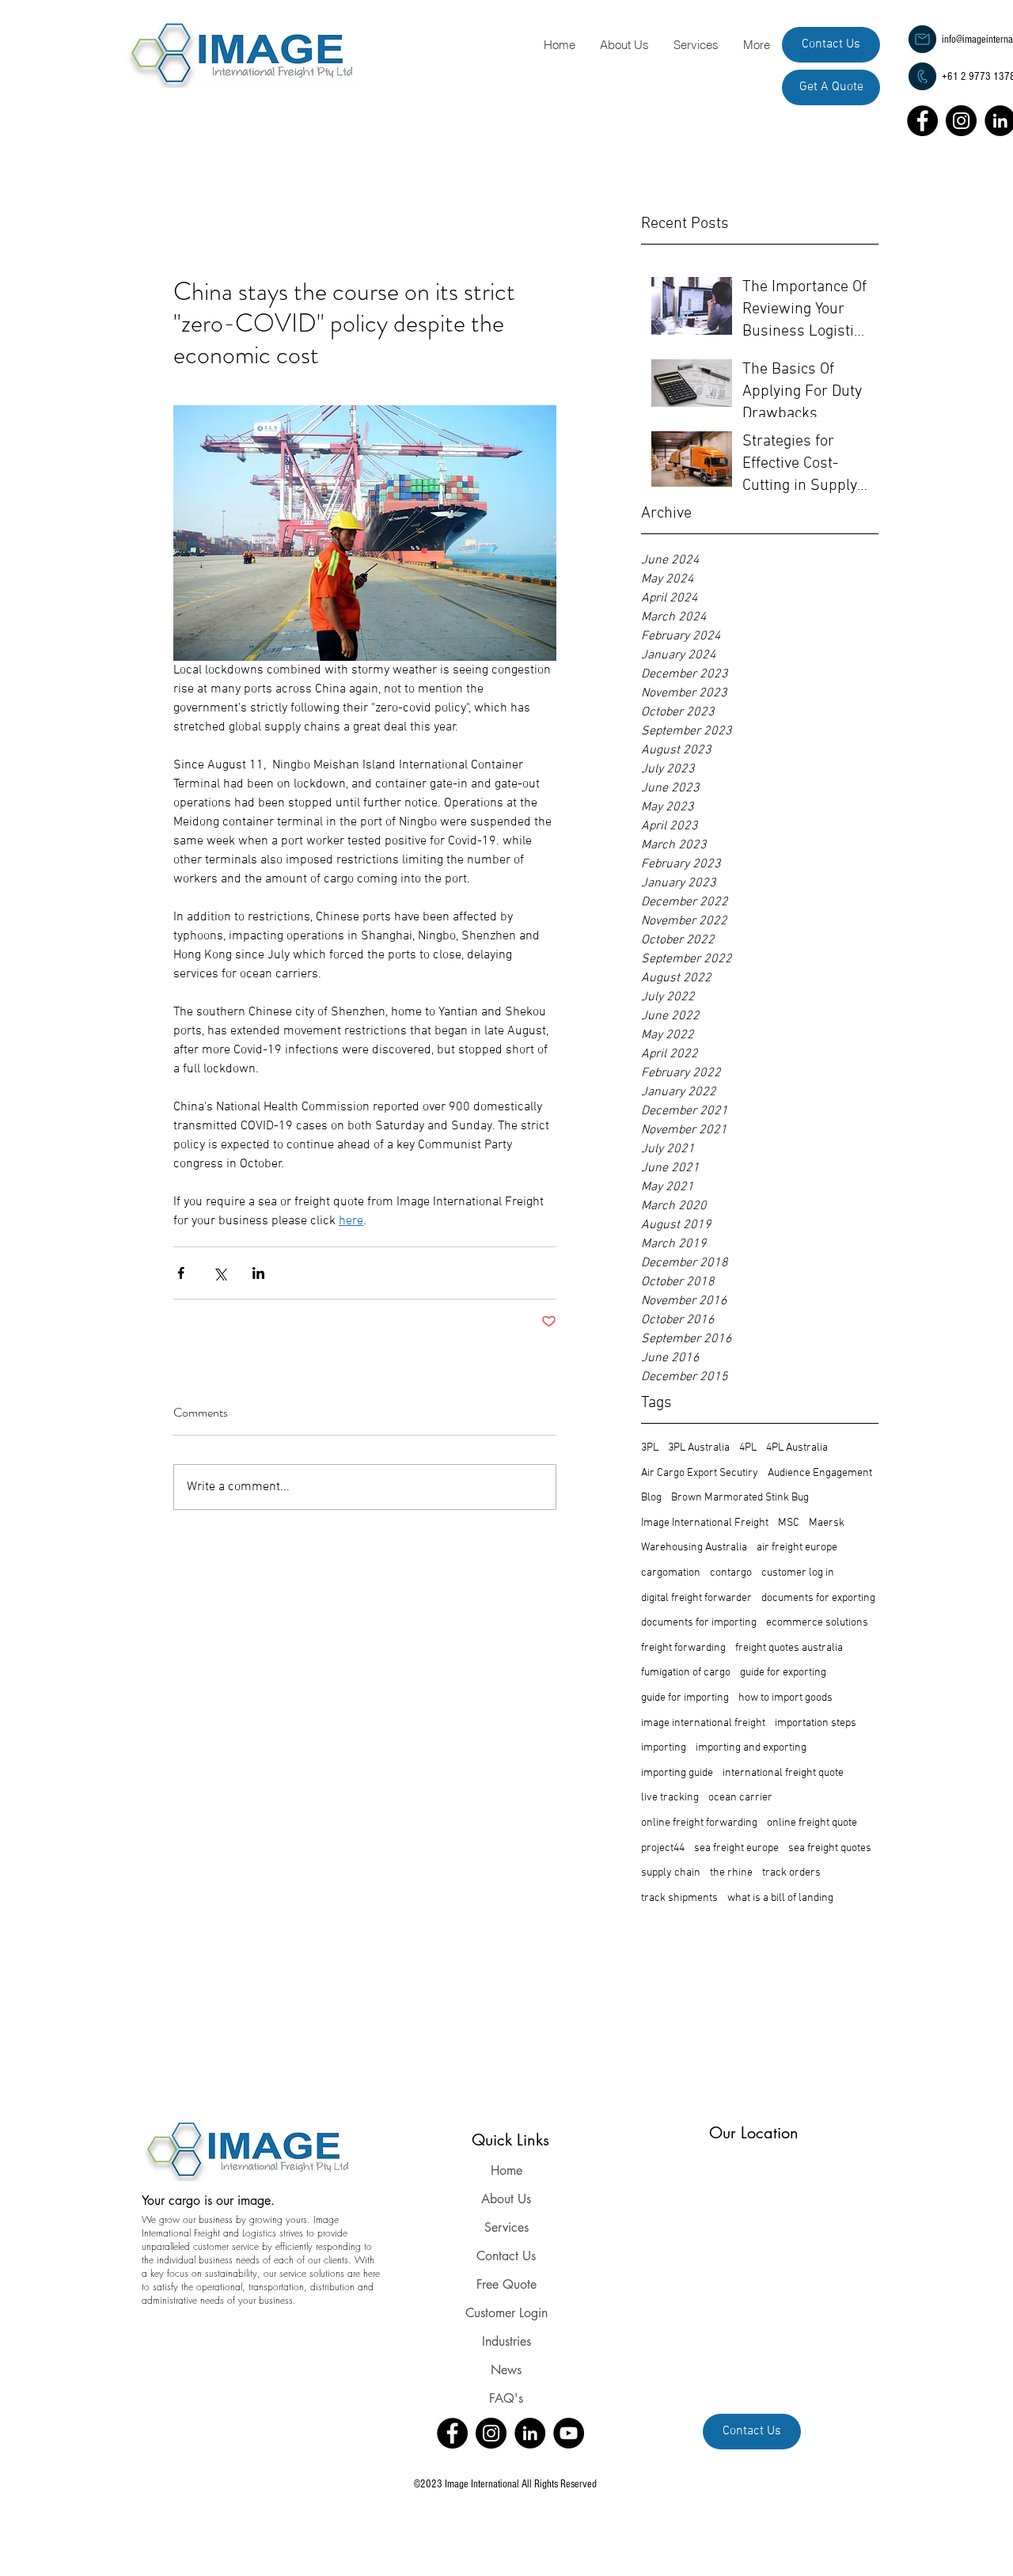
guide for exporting (783, 1673)
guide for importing (685, 1698)
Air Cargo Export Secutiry (700, 1473)
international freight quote (783, 1773)
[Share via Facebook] (181, 1273)
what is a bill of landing (780, 1898)
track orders (791, 1873)
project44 (663, 1848)
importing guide (677, 1773)
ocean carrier (740, 1798)
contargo (731, 1573)
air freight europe (797, 1548)
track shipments (679, 1898)
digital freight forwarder (696, 1598)
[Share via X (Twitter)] (220, 1273)
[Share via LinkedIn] (258, 1273)
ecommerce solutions (817, 1623)
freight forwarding (683, 1648)
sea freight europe (736, 1848)
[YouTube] (569, 2433)
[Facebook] (922, 121)
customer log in (798, 1573)
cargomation (671, 1573)
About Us (506, 2199)
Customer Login (506, 2313)
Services (506, 2227)
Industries (506, 2341)
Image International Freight (705, 1523)
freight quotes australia (789, 1648)
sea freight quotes (830, 1848)
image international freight (703, 1723)
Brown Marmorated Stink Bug (740, 1498)
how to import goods (785, 1698)
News (506, 2370)
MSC (789, 1523)
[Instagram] (961, 121)
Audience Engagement (820, 1473)
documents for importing (699, 1623)
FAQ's (506, 2398)
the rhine (731, 1873)
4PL (748, 1448)
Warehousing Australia (694, 1548)
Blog (651, 1498)
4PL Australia (797, 1448)
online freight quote (812, 1823)
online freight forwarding (699, 1823)
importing (664, 1748)
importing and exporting (751, 1748)
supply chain (671, 1873)
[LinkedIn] (530, 2433)
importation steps (816, 1723)
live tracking (670, 1798)
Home (506, 2170)
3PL (650, 1448)
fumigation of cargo (686, 1673)
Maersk (827, 1523)
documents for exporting (818, 1598)
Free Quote (506, 2284)
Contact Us (506, 2256)
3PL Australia (699, 1448)
